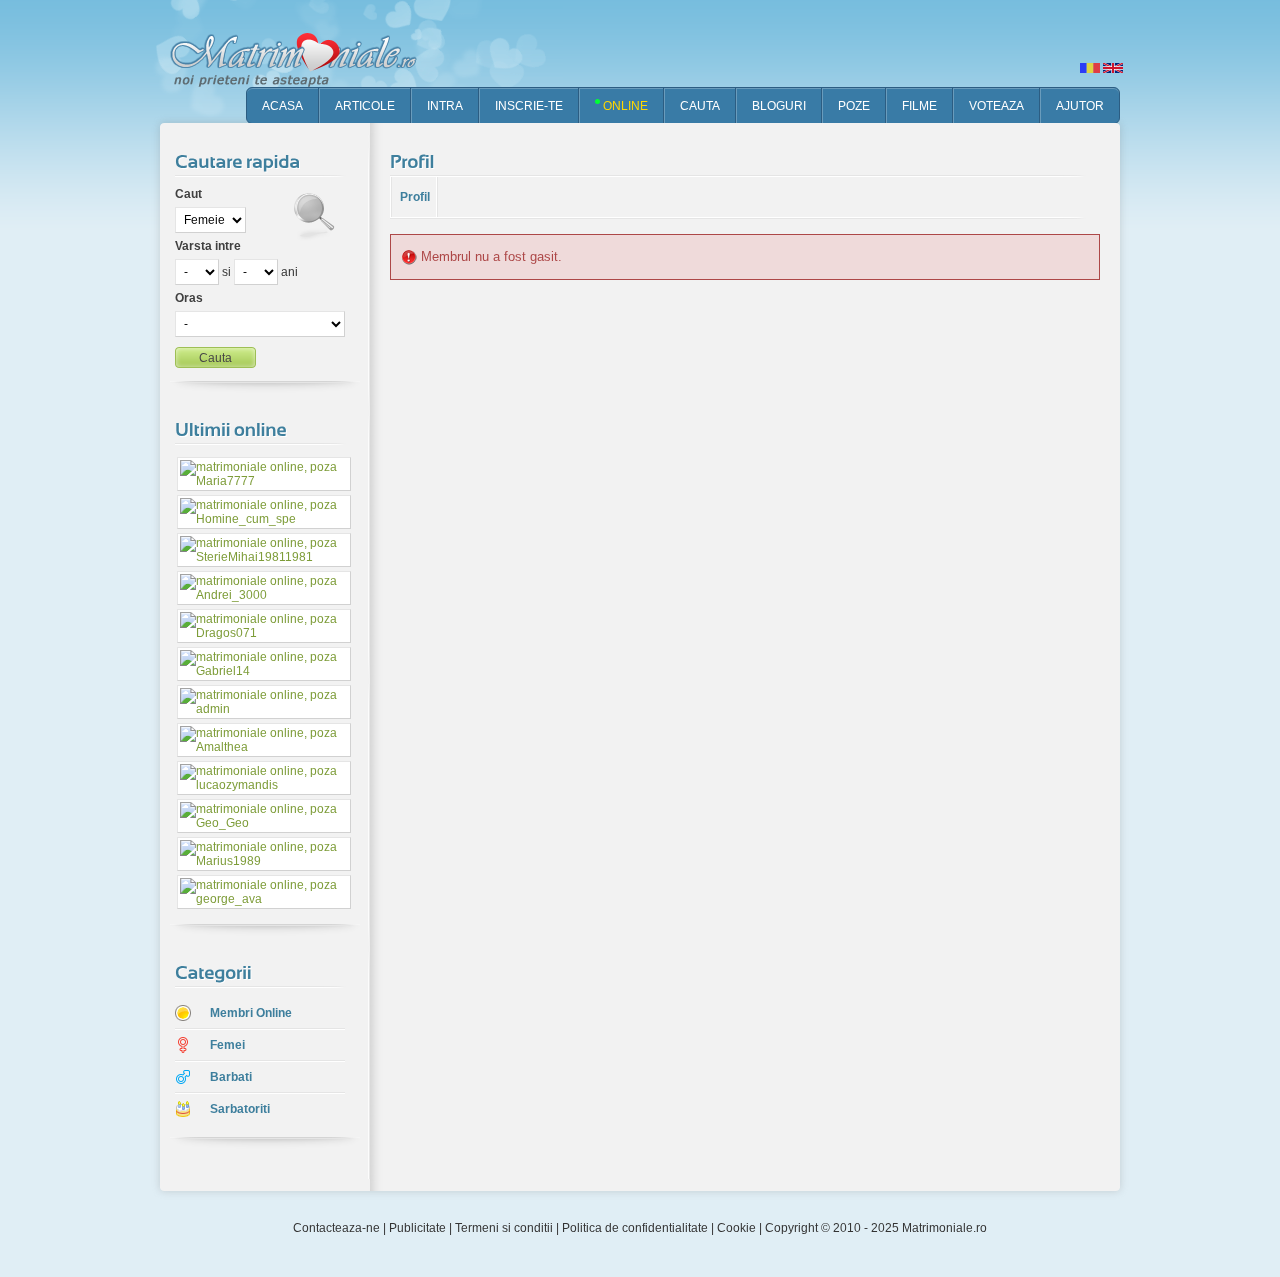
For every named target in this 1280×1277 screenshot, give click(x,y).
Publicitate (417, 1228)
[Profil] (415, 161)
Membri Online (251, 1013)
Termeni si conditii (504, 1228)
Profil (415, 197)
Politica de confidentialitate (635, 1228)
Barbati (231, 1077)
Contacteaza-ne (336, 1228)
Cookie (736, 1228)
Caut (188, 194)
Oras (189, 298)
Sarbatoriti (240, 1109)
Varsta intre (208, 246)
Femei (227, 1045)
